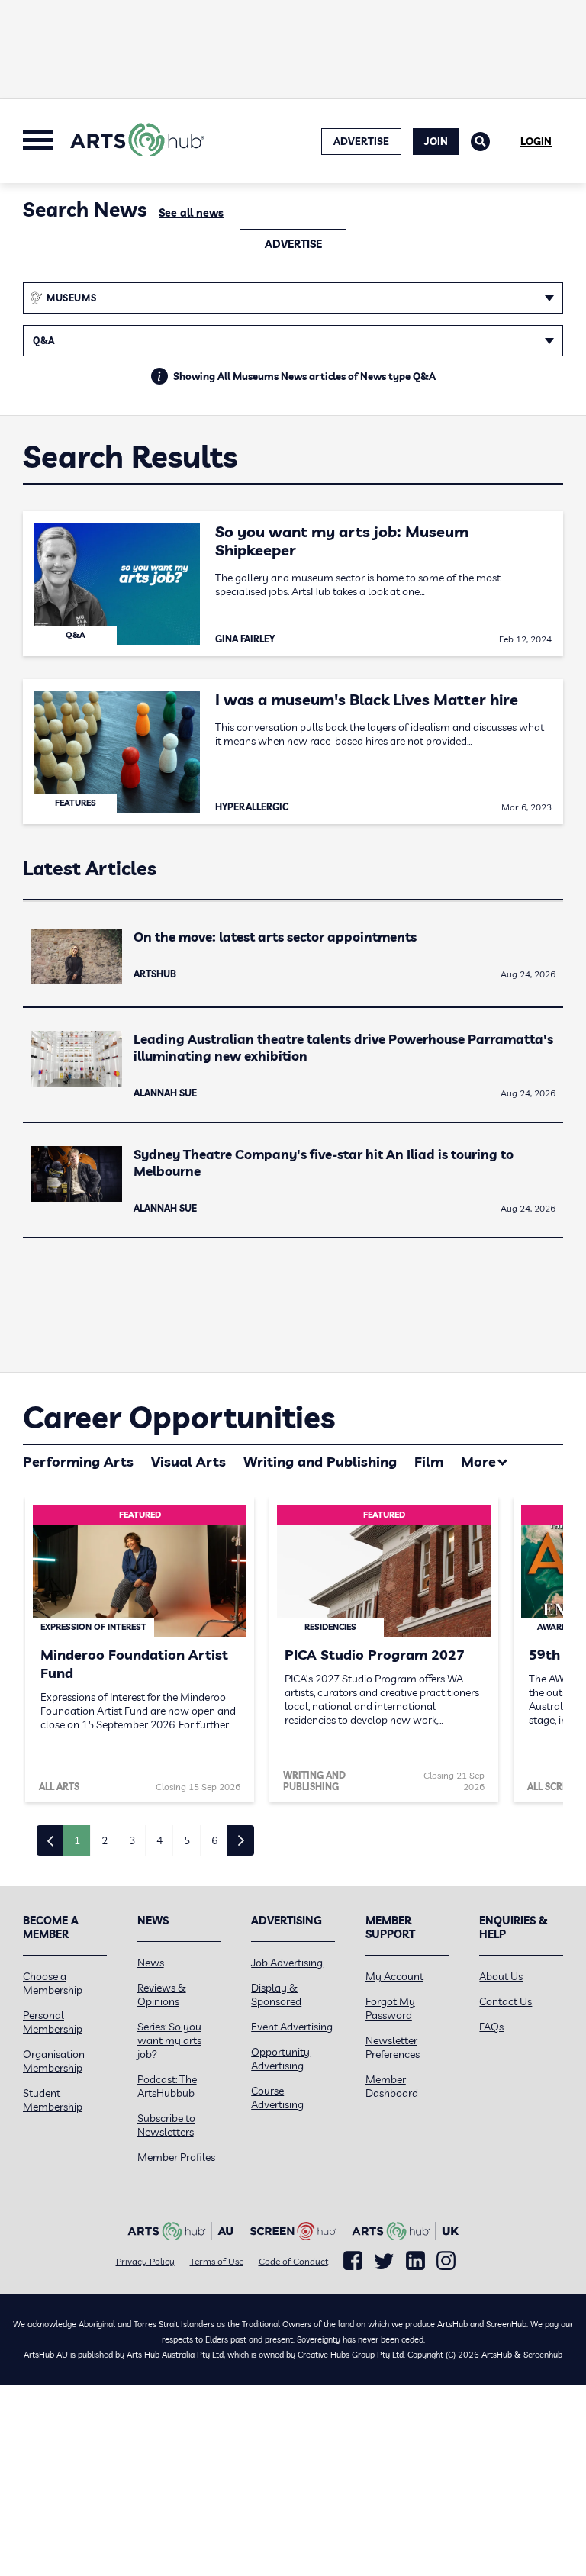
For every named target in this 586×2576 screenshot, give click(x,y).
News (151, 1963)
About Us (501, 1976)
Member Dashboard (392, 2086)
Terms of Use (217, 2261)
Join (436, 141)
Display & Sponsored (276, 1995)
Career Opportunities (179, 1417)
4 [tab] (159, 1840)
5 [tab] (187, 1840)
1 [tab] (77, 1840)
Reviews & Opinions (162, 1995)
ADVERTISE (361, 141)
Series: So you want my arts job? (169, 2040)
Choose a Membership (53, 1983)
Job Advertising (287, 1963)
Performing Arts (78, 1462)
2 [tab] (105, 1840)
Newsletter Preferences (393, 2047)
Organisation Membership (54, 2061)
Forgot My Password (390, 2008)
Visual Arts (188, 1462)
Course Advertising (277, 2098)
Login (536, 141)
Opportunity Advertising (280, 2059)
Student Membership (53, 2100)
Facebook (353, 2261)
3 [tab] (132, 1840)
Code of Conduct (293, 2261)
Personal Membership (53, 2022)
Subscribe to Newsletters (166, 2125)
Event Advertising (292, 2027)
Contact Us (506, 2001)
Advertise (293, 244)
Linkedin (415, 2261)
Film (429, 1462)
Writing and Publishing (320, 1462)
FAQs (491, 2027)
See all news (191, 213)
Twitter (384, 2261)
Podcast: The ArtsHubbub (167, 2086)
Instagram (446, 2261)
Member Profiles (176, 2157)
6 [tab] (214, 1840)
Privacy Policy (145, 2261)
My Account (394, 1976)
